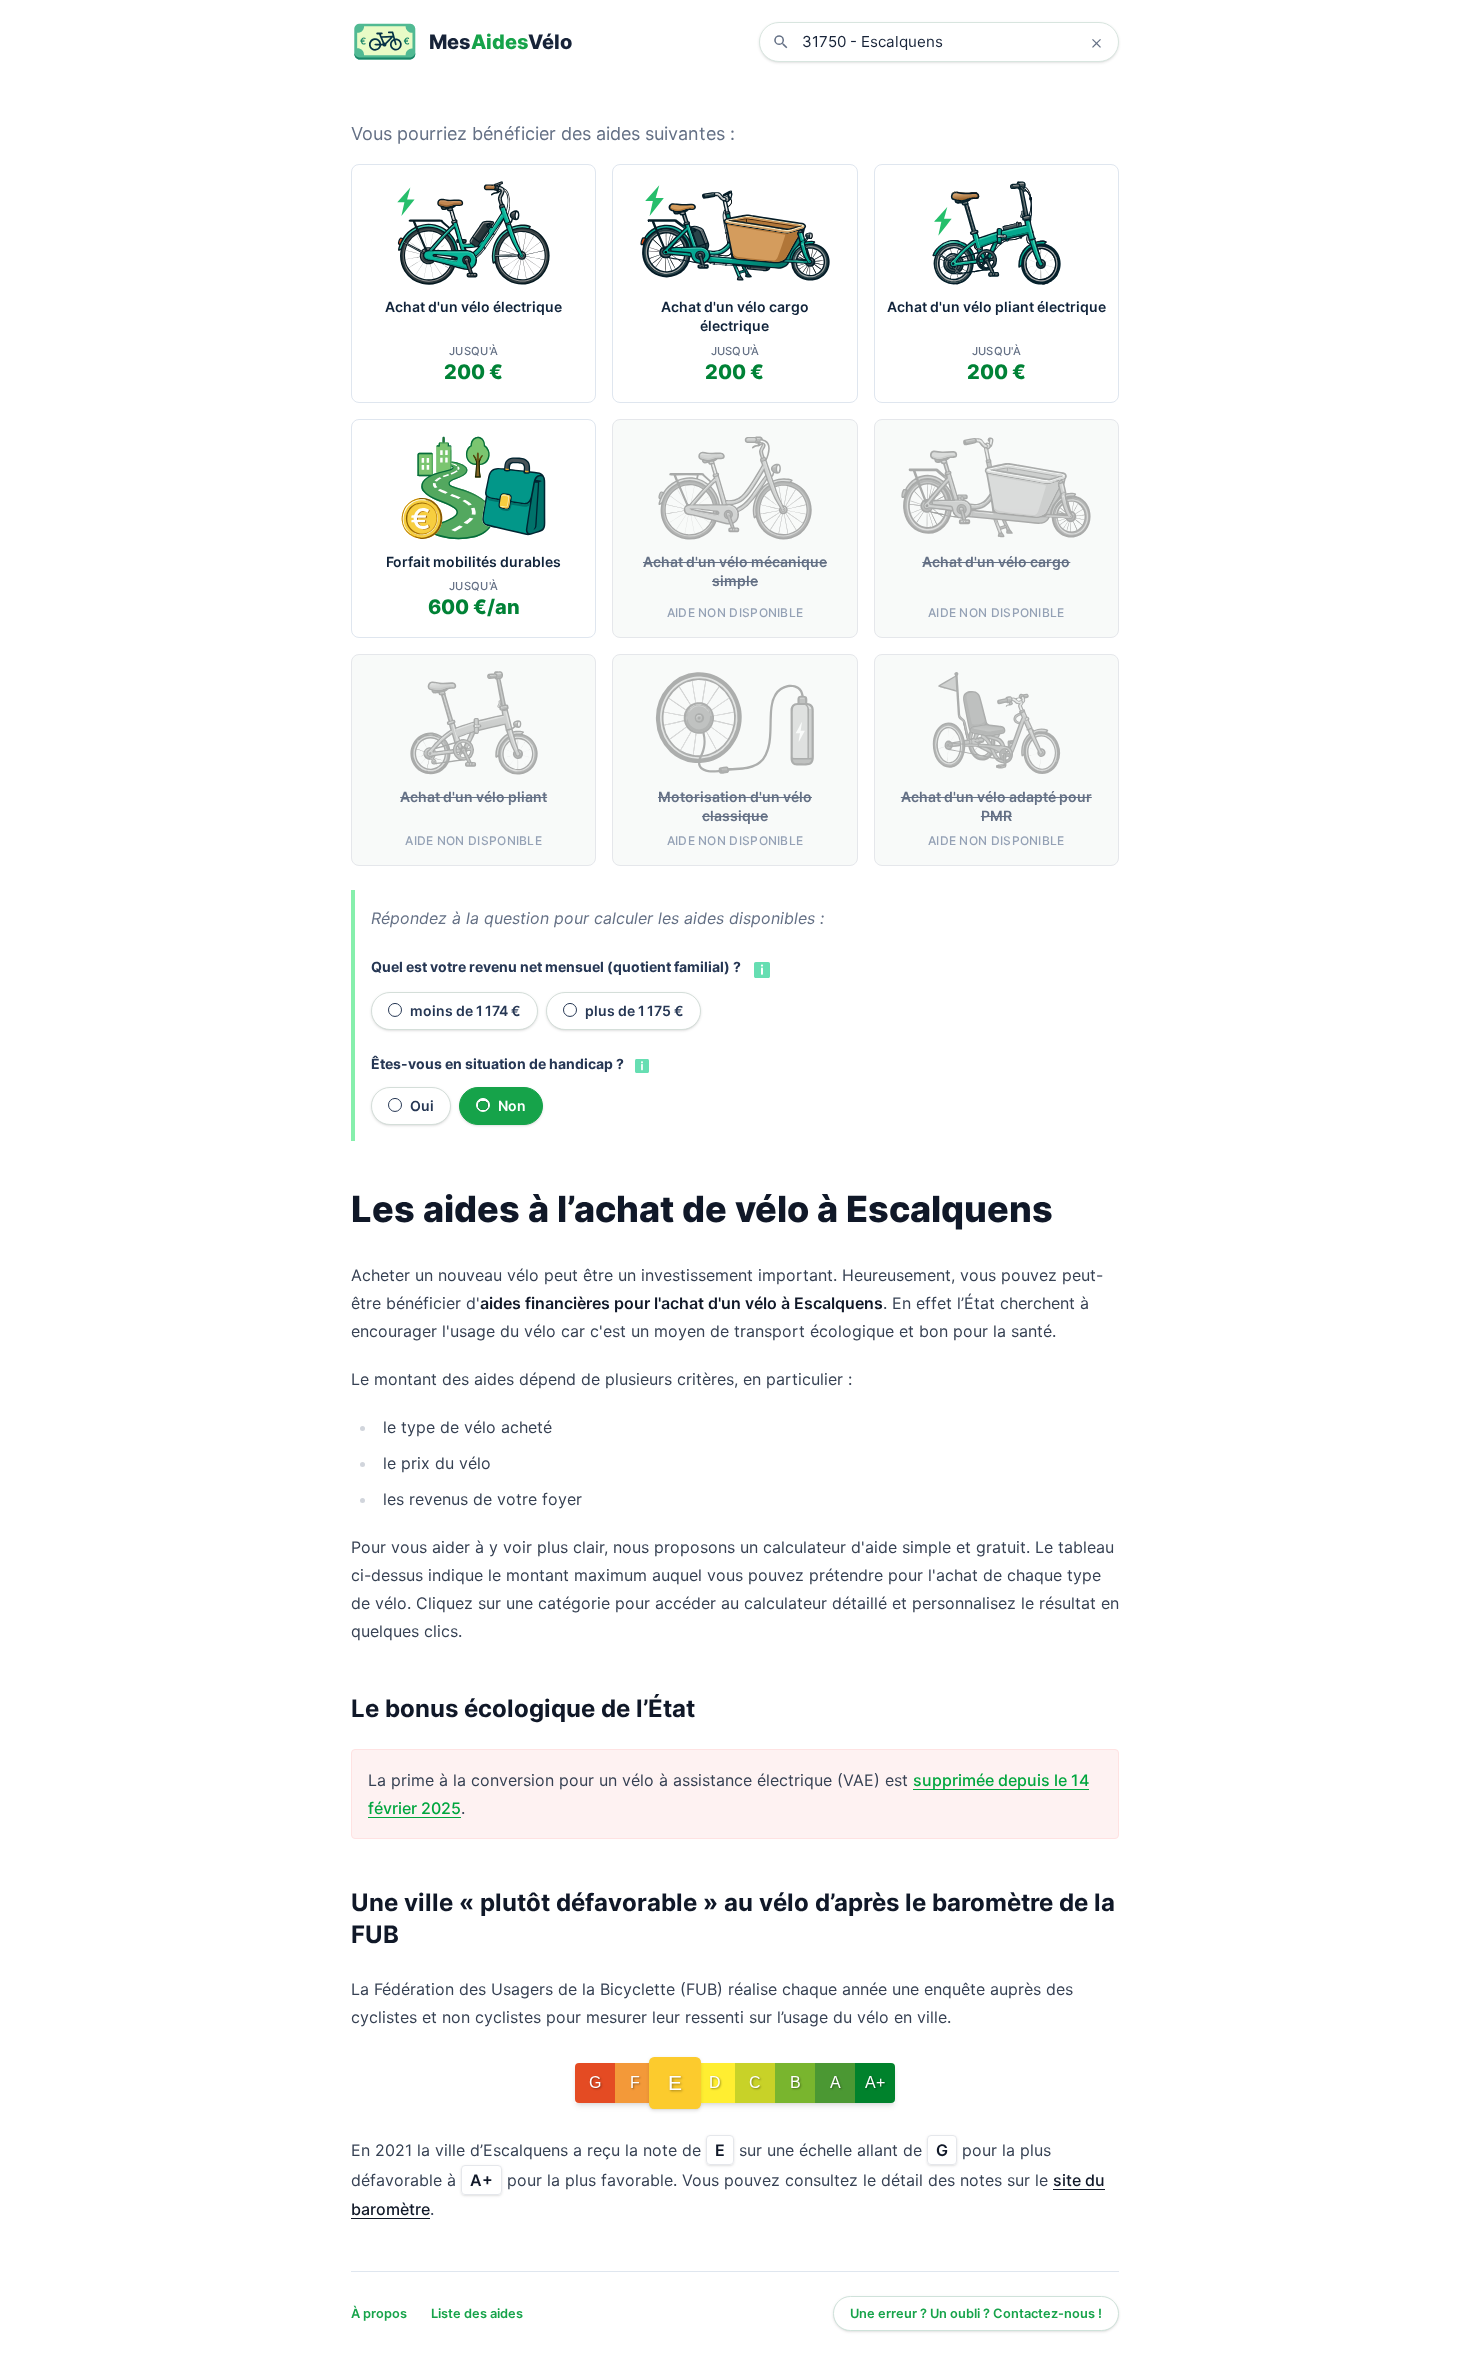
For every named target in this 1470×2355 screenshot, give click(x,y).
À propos (379, 2313)
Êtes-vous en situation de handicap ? (497, 1063)
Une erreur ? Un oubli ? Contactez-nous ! (976, 2313)
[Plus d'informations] (760, 968)
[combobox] (954, 42)
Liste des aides (477, 2313)
